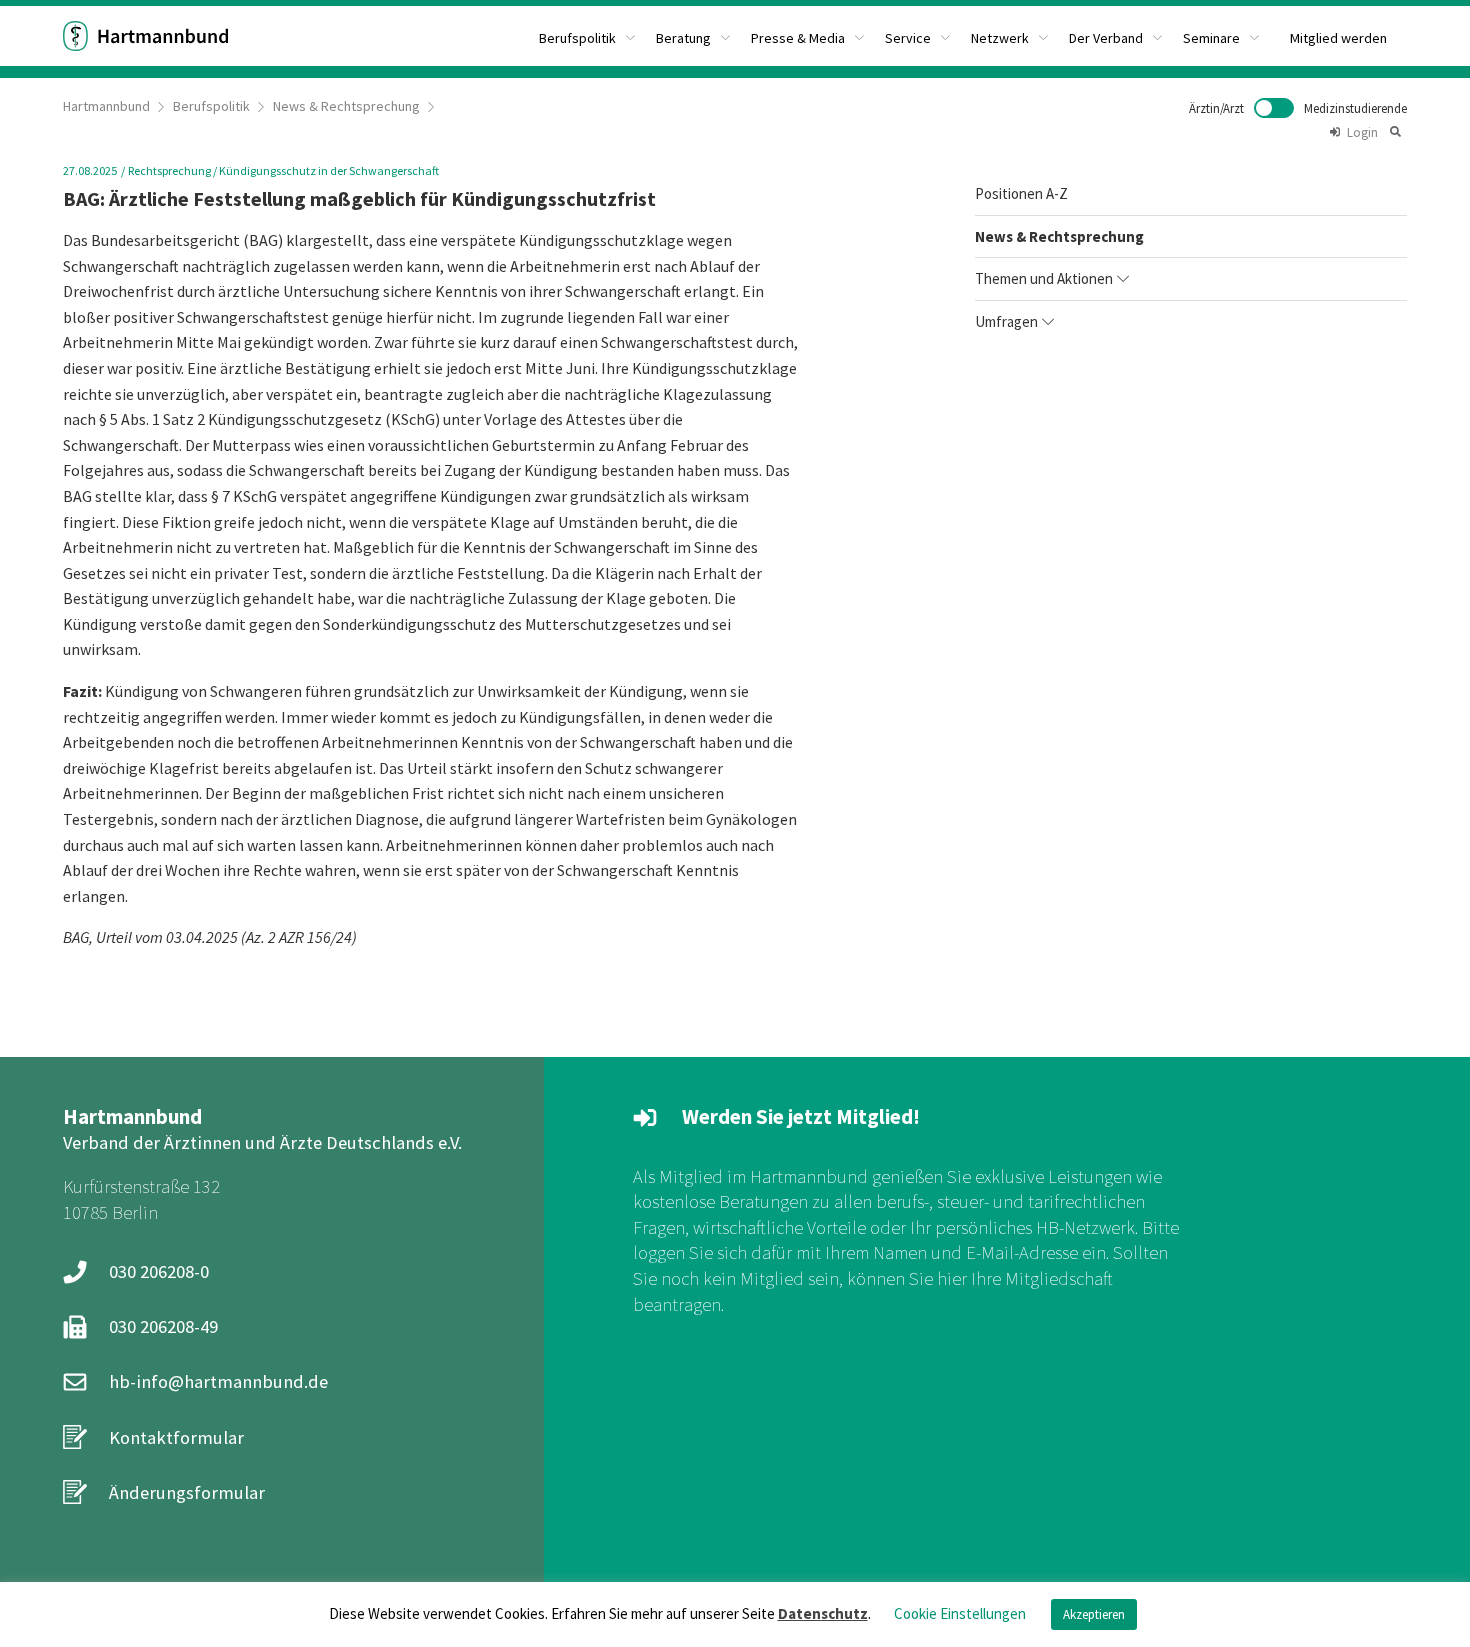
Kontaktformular (176, 1437)
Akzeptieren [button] (1094, 1614)
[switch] (1298, 108)
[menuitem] (587, 36)
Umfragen (1006, 321)
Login (1362, 132)
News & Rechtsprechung (346, 106)
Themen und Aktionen (1044, 278)
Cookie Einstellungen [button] (960, 1613)
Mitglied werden (1338, 38)
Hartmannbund (106, 106)
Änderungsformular (187, 1492)
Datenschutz (823, 1613)
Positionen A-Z (1021, 193)
